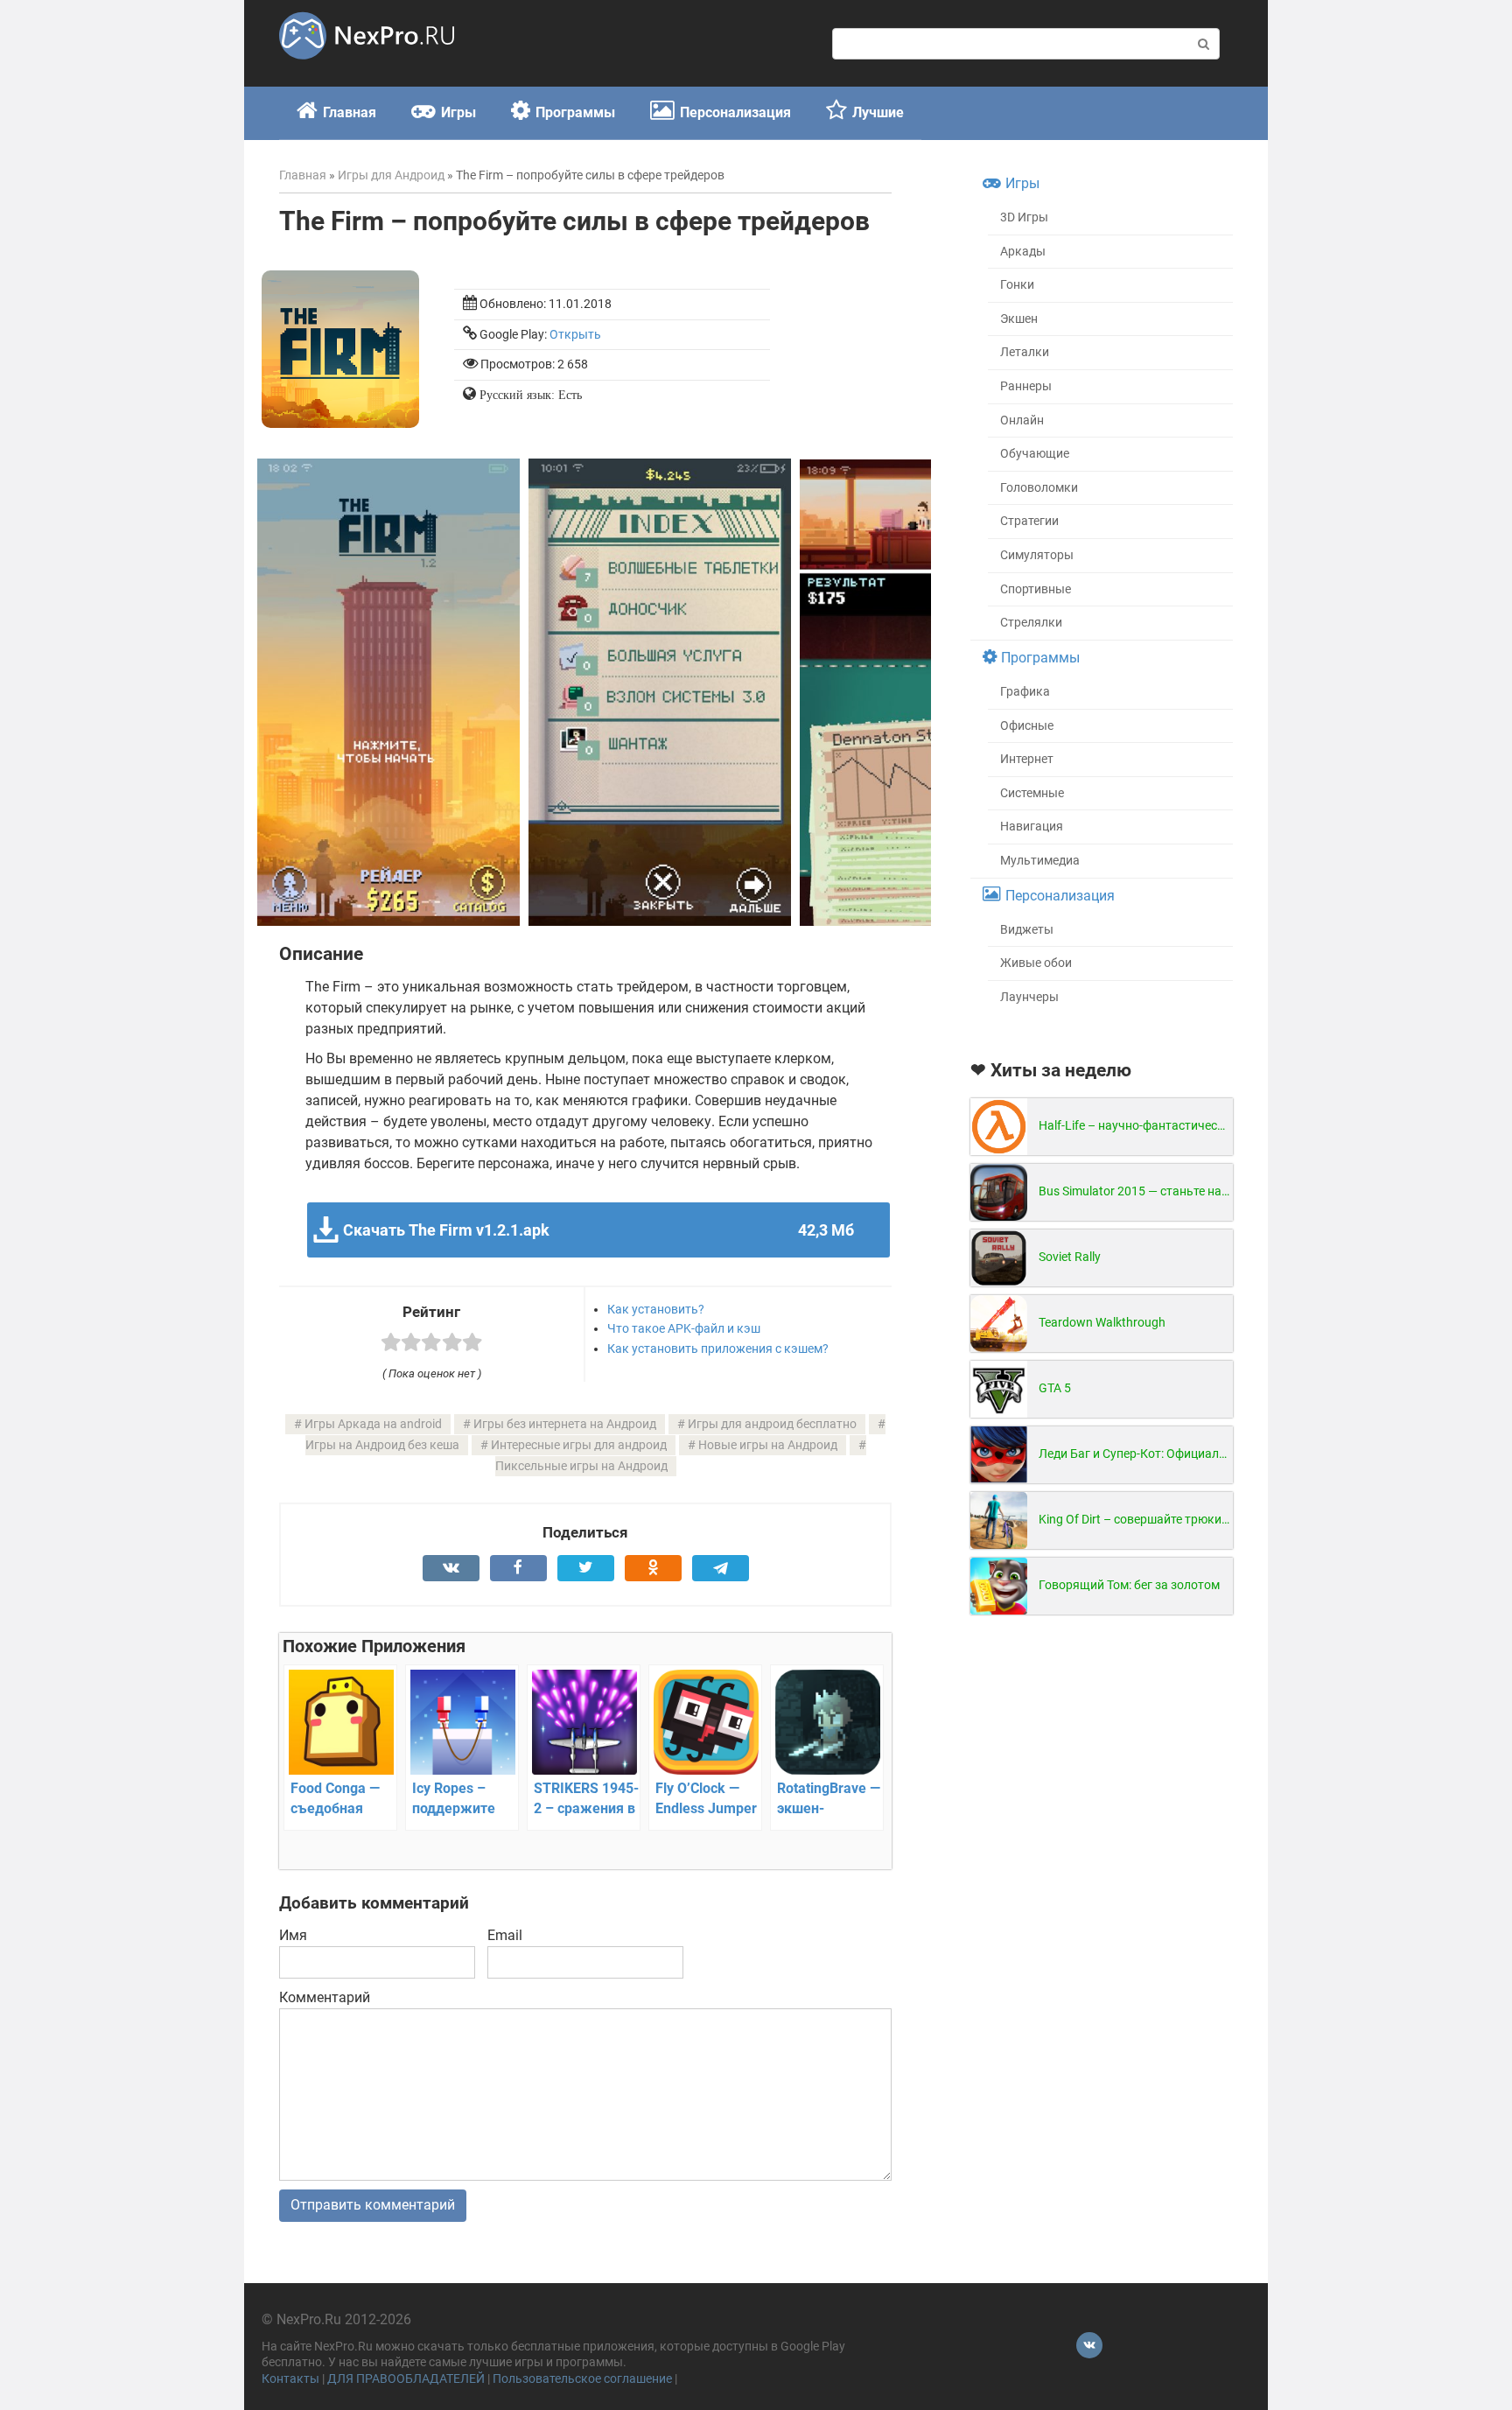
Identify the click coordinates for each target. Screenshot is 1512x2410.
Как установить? (656, 1309)
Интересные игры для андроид (579, 1445)
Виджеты (1027, 930)
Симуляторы (1037, 555)
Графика (1025, 692)
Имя (293, 1935)
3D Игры (1024, 217)
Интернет (1027, 759)
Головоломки (1039, 488)
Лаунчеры (1029, 997)
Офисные (1027, 726)
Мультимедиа (1040, 861)
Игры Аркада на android (373, 1424)
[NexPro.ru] (367, 67)
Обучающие (1035, 454)
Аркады (1023, 252)
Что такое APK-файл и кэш (684, 1328)
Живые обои (1036, 963)
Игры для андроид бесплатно (772, 1424)
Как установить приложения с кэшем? (718, 1349)
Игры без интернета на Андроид (565, 1424)
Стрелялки (1031, 623)
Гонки (1017, 285)
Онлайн (1022, 420)
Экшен (1019, 319)
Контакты (290, 2379)
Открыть (575, 335)
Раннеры (1026, 386)
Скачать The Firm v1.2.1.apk (598, 1230)
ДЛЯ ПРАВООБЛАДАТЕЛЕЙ (406, 2379)
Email (505, 1935)
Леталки (1025, 352)
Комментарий (325, 1997)
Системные (1032, 793)
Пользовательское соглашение (582, 2379)
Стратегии (1029, 521)
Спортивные (1036, 589)
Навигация (1032, 827)
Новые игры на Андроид (768, 1445)
